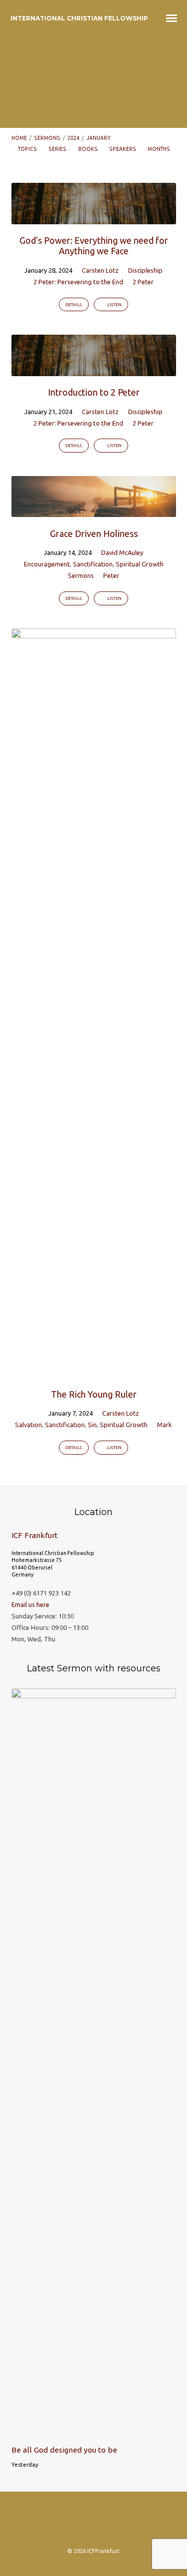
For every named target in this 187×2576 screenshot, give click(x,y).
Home (19, 138)
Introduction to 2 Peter (94, 392)
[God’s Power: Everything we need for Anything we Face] (94, 218)
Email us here (30, 1604)
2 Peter (143, 282)
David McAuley (122, 552)
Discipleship (145, 270)
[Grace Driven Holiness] (94, 511)
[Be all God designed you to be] (94, 2432)
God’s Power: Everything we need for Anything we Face (94, 246)
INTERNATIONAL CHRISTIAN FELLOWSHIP (79, 18)
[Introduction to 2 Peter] (94, 370)
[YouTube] (132, 2523)
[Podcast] (94, 2523)
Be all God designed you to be (64, 2450)
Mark (165, 1425)
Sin (92, 1425)
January (99, 138)
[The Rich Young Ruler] (94, 1372)
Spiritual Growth (140, 564)
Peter (111, 575)
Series (58, 149)
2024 (73, 138)
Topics (28, 149)
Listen (114, 305)
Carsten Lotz (100, 270)
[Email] (113, 2523)
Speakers (123, 149)
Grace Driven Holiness (94, 533)
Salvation (28, 1425)
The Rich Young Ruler (94, 1394)
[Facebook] (74, 2523)
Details (74, 305)
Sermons (47, 138)
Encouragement (47, 564)
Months (159, 149)
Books (89, 149)
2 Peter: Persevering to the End (78, 282)
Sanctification (93, 564)
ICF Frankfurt (35, 1535)
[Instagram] (55, 2523)
